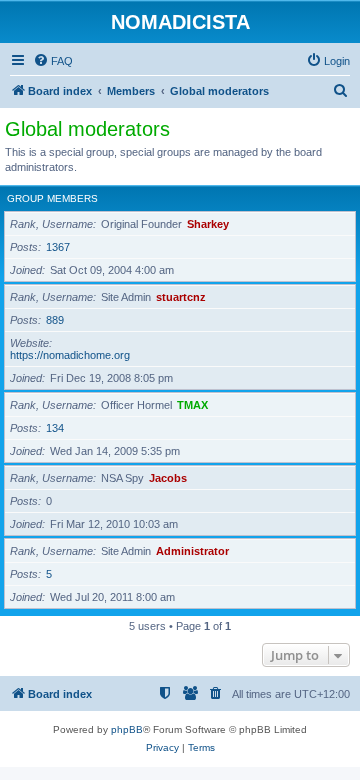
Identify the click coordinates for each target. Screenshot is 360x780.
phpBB (127, 729)
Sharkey (208, 224)
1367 (58, 247)
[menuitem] (53, 61)
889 (55, 320)
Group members (52, 198)
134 (55, 428)
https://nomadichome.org (70, 355)
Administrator (192, 551)
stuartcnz (181, 297)
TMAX (192, 405)
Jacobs (168, 478)
